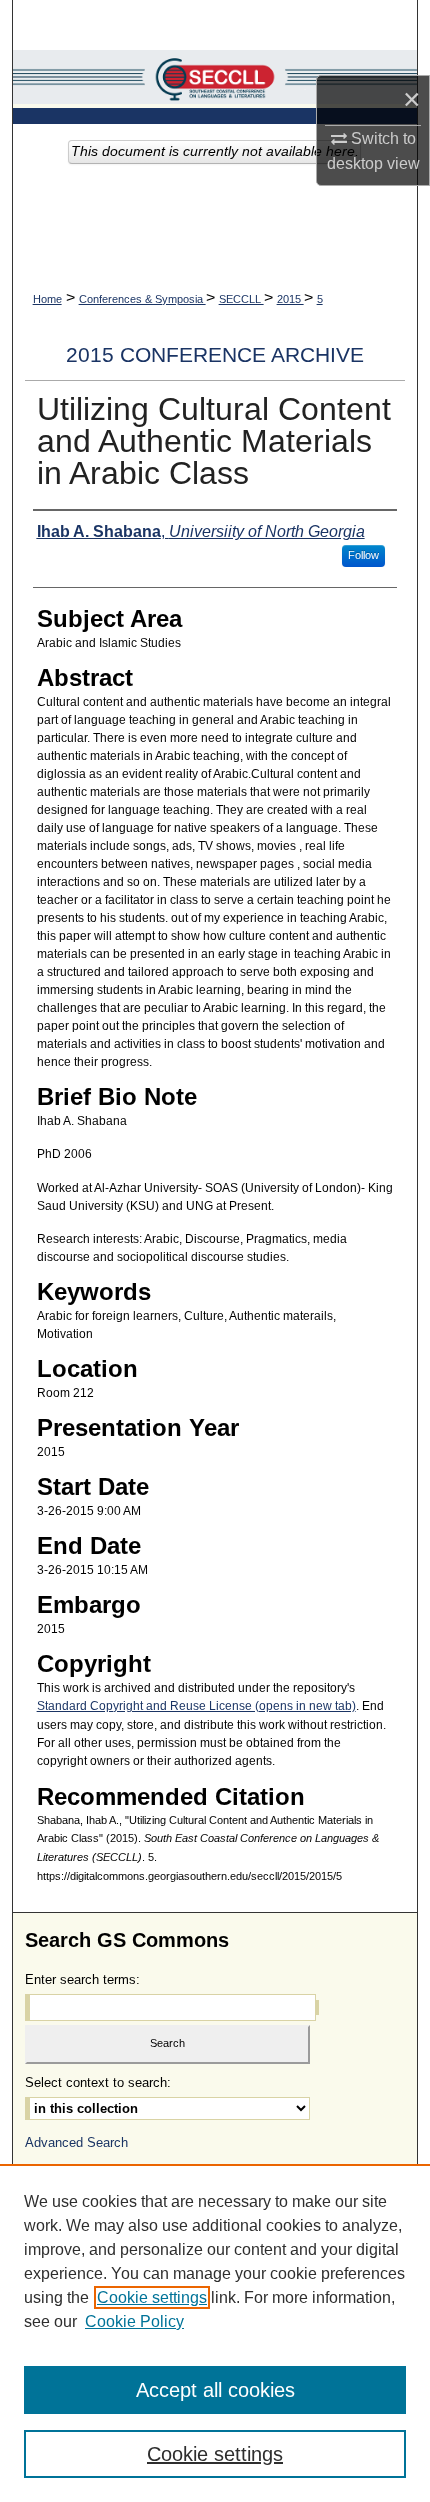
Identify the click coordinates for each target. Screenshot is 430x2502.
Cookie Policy (134, 2321)
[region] (215, 2333)
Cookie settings (152, 2297)
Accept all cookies (215, 2390)
